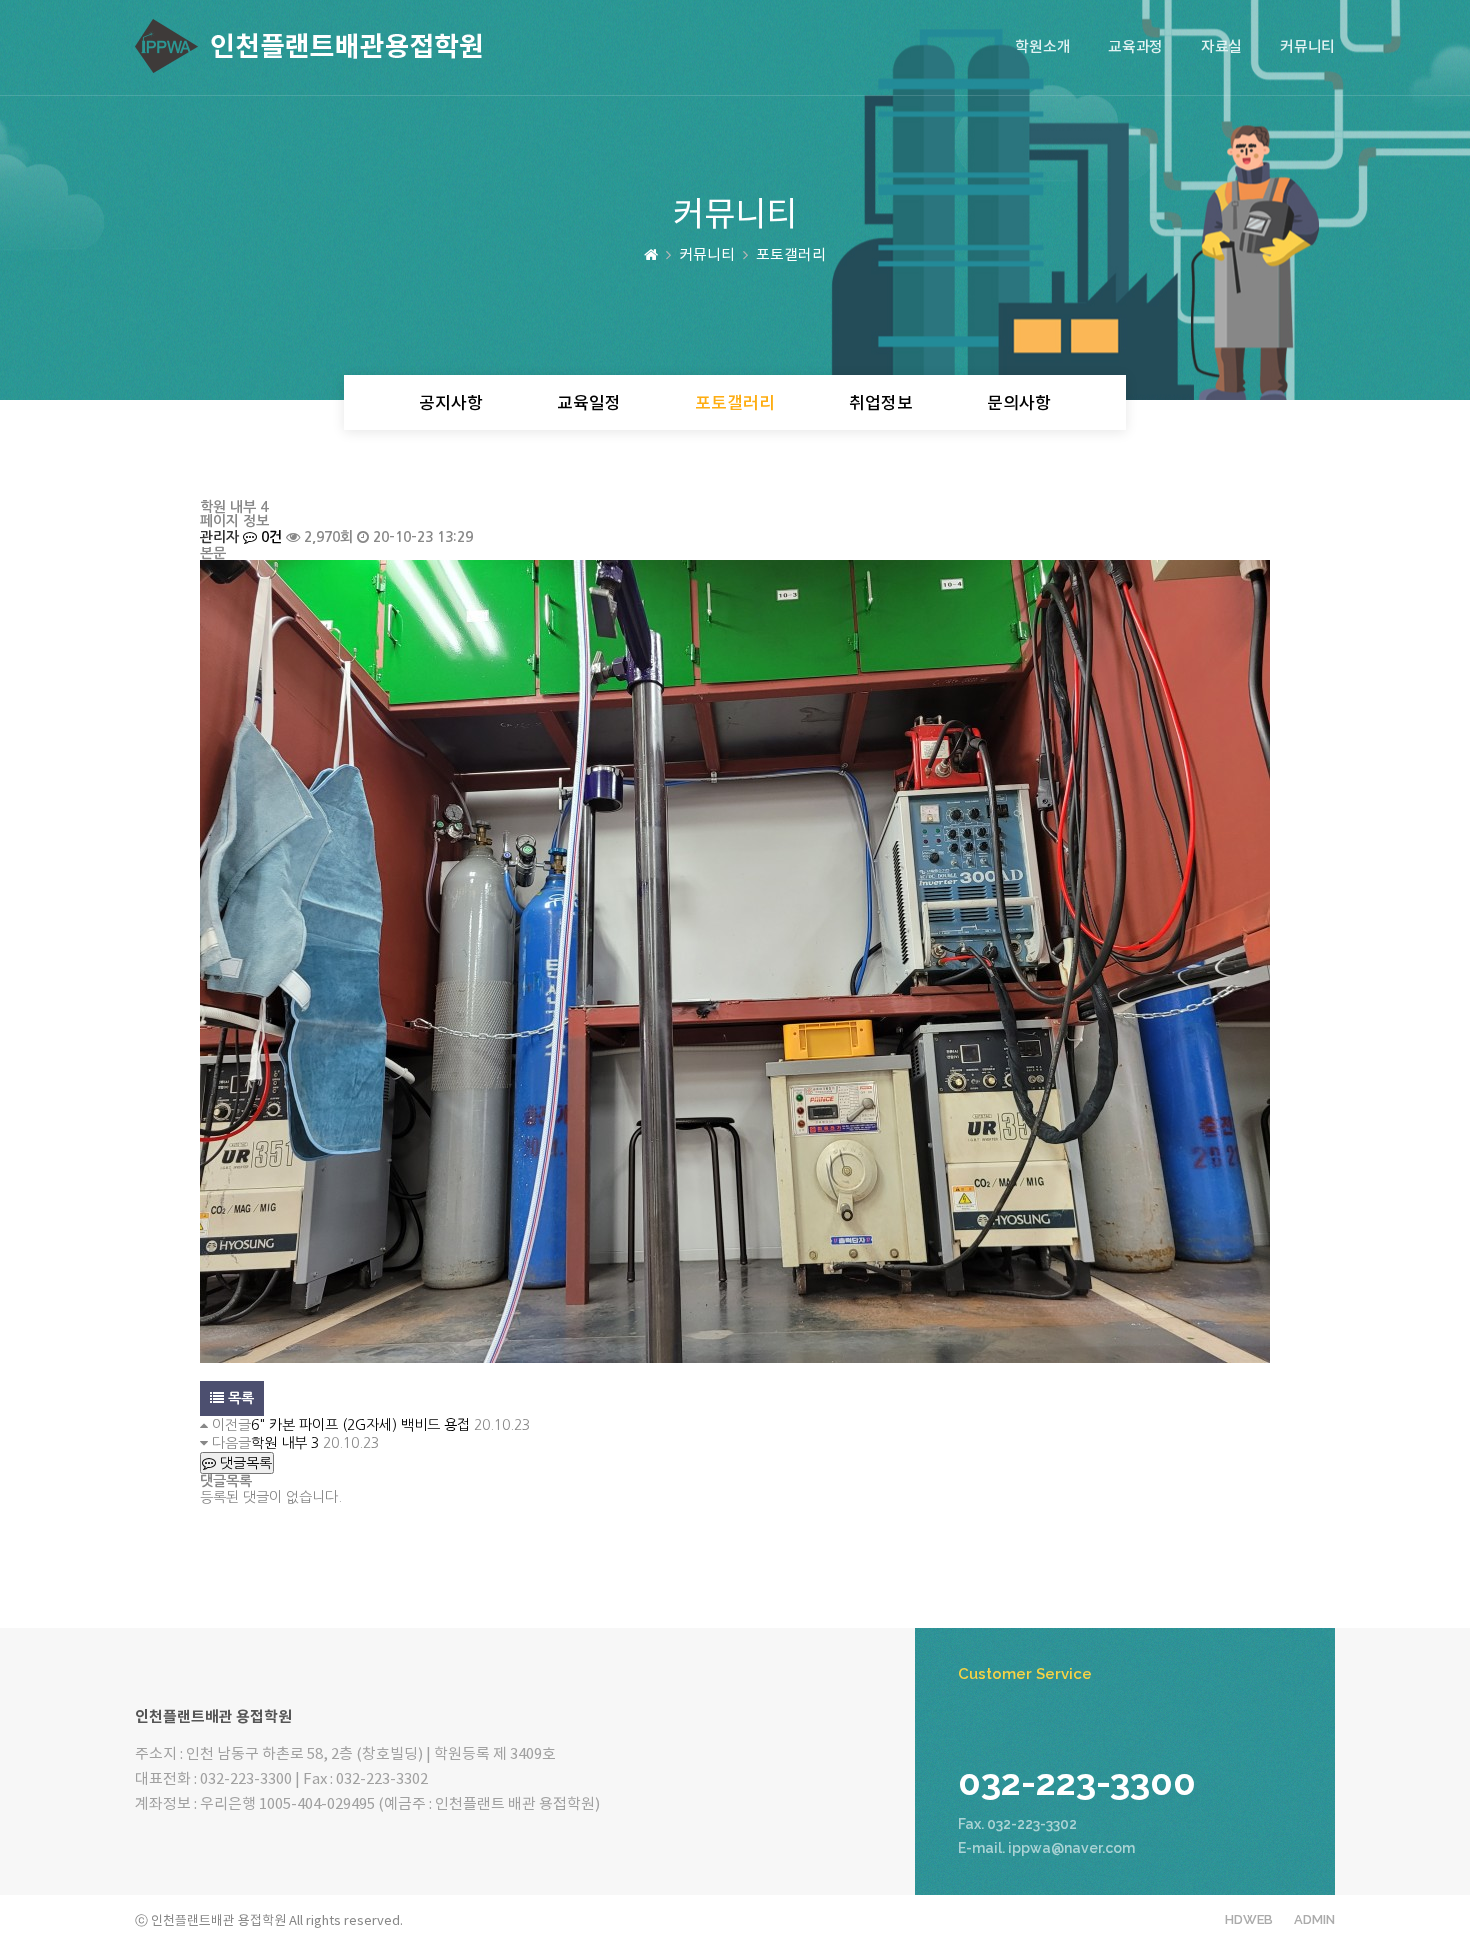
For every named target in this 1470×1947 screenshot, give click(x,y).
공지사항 (451, 404)
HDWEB (1249, 1919)
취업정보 (881, 404)
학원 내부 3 (285, 1443)
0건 (269, 537)
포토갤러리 (735, 404)
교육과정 (1135, 47)
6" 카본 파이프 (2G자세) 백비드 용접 (360, 1425)
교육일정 (589, 404)
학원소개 (1042, 47)
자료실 (1221, 47)
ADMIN (1314, 1919)
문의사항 (1019, 404)
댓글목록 (244, 1463)
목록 (239, 1398)
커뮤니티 (1307, 47)
